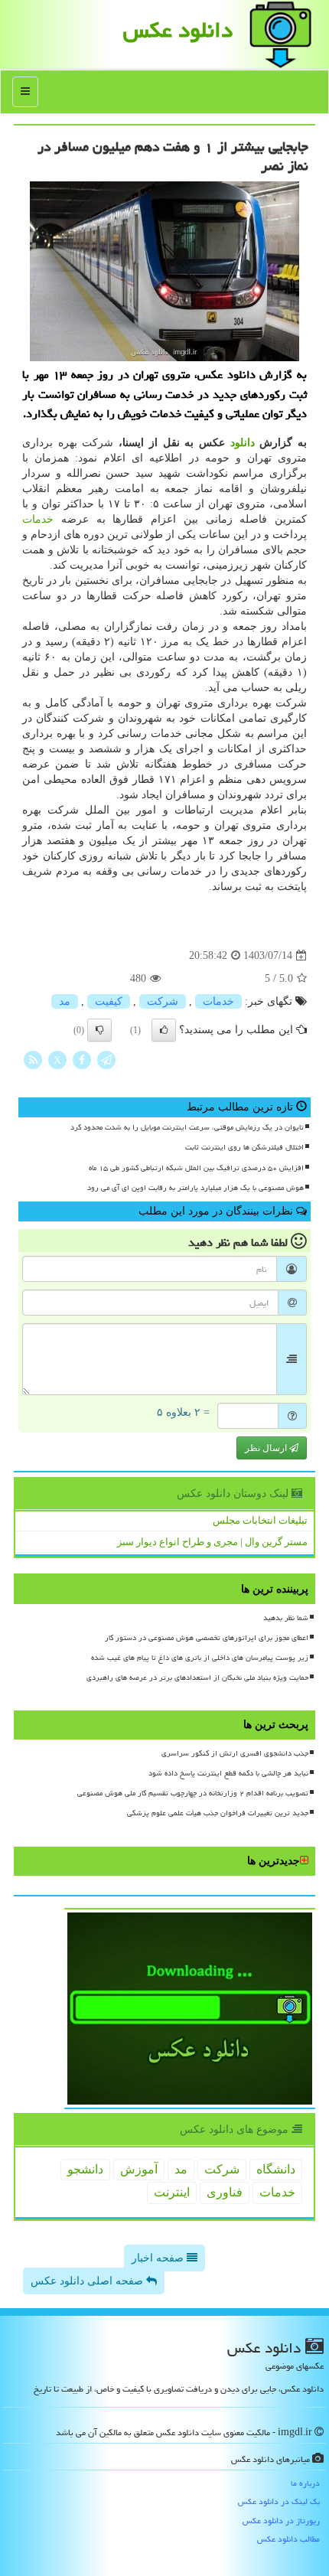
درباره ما (305, 2483)
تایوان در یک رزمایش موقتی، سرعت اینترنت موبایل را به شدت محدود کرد (187, 1127)
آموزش (139, 2169)
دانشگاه (276, 2169)
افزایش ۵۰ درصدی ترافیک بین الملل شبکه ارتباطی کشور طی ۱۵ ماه (196, 1168)
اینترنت (172, 2192)
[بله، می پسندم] (164, 1030)
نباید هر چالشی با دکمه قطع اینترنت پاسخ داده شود (228, 1773)
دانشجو (85, 2169)
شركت (163, 1001)
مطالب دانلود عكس (288, 2539)
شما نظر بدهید (286, 1618)
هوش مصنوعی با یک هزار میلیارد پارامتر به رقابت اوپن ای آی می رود (195, 1188)
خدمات (38, 519)
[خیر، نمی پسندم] (99, 1030)
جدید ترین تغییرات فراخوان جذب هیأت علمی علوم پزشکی (218, 1813)
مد (65, 1001)
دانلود (243, 443)
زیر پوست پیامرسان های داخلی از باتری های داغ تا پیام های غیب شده (200, 1658)
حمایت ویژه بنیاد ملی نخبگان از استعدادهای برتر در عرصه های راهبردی (197, 1678)
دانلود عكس (178, 30)
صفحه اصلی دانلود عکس (88, 2281)
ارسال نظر (267, 1448)
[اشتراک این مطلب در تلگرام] (106, 1059)
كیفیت (109, 1001)
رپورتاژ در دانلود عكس (281, 2521)
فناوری (225, 2192)
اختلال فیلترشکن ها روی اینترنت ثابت (244, 1147)
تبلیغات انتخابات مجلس (260, 1520)
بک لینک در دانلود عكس (279, 2501)
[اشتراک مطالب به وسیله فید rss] (33, 1059)
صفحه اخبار (159, 2258)
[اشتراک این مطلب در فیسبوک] (82, 1059)
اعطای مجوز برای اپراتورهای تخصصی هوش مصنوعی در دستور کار (207, 1638)
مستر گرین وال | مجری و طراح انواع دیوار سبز (212, 1542)
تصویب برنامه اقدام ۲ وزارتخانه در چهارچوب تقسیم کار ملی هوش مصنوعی (193, 1793)
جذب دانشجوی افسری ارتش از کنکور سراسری (235, 1753)
